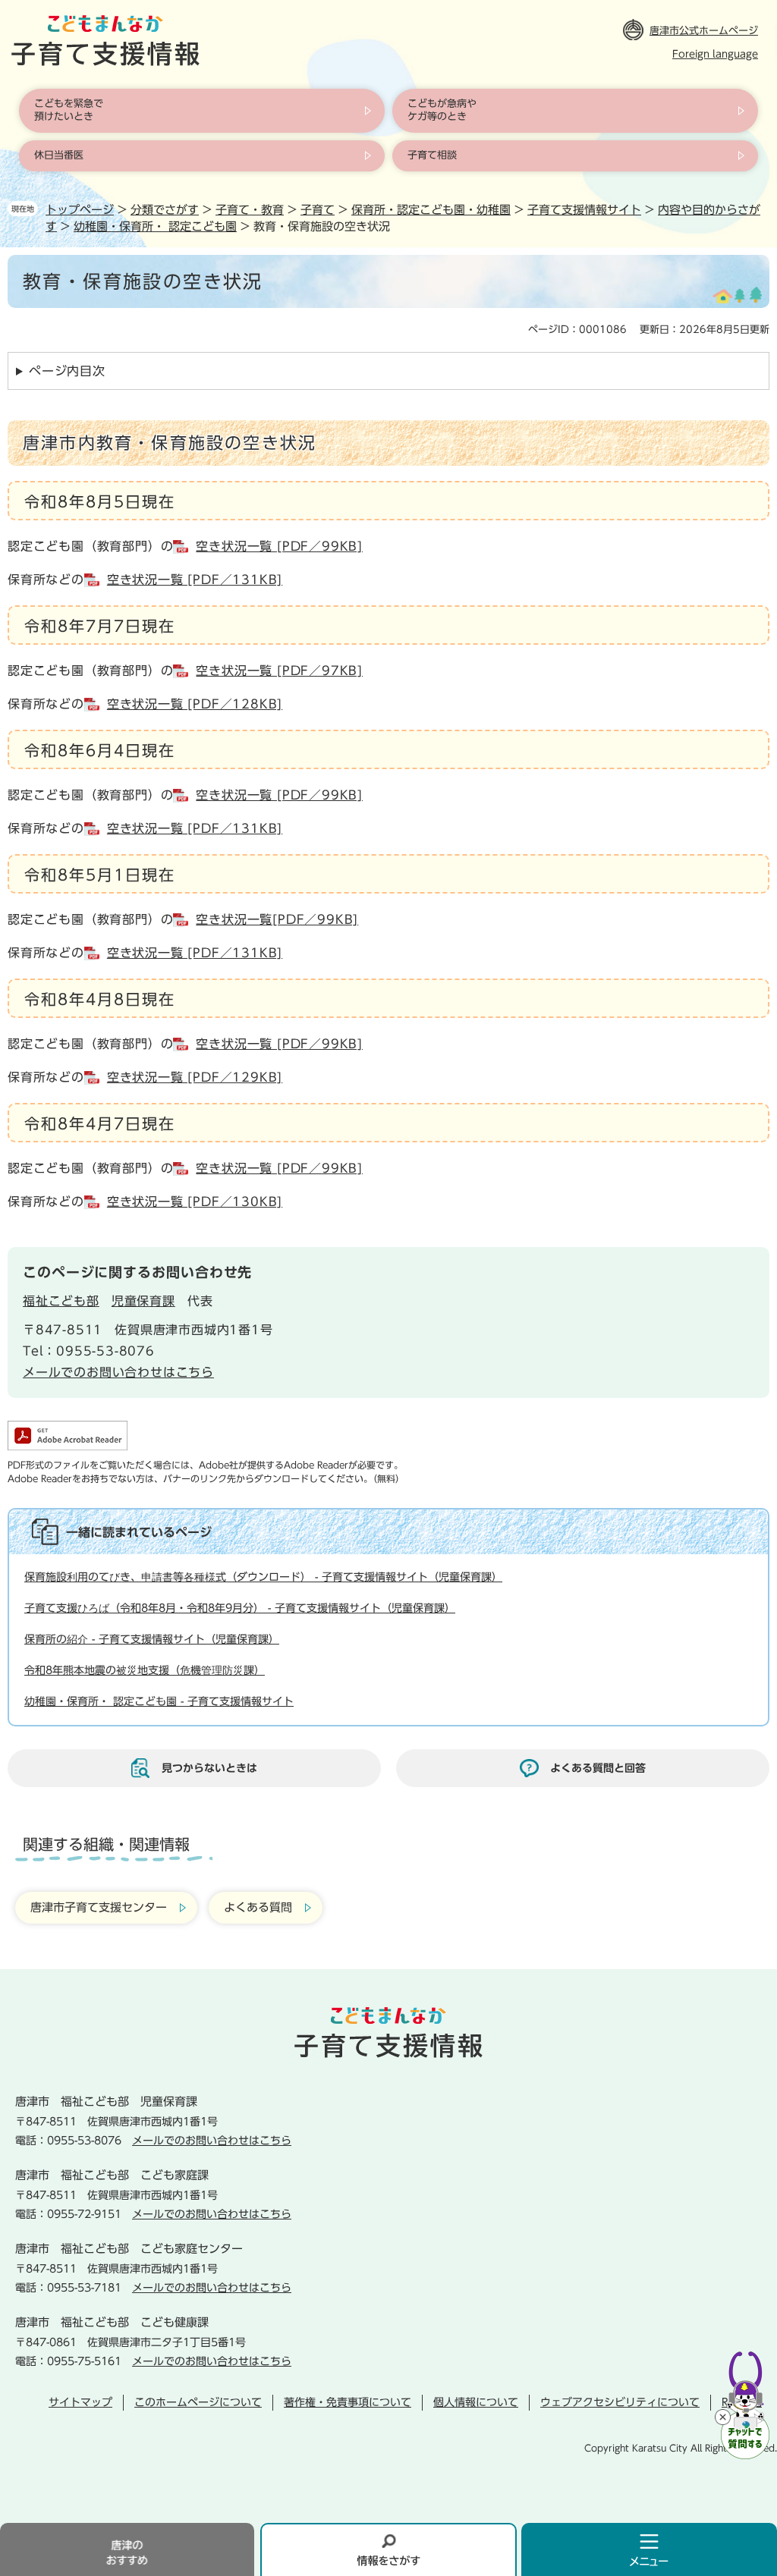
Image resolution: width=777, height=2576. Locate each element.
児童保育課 (143, 1301)
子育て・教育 (250, 210)
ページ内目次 (67, 371)
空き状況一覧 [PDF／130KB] (195, 1202)
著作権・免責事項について (348, 2402)
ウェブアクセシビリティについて (620, 2402)
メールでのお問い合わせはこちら (118, 1372)
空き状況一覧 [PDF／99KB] (279, 546)
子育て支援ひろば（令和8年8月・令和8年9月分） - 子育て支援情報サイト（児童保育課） (240, 1608)
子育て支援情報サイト (584, 210)
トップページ (80, 210)
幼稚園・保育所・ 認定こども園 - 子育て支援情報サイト (159, 1701)
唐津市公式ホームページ (704, 31)
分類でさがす (165, 210)
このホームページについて (198, 2402)
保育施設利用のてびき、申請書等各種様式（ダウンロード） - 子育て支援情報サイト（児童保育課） (263, 1577)
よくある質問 (258, 1907)
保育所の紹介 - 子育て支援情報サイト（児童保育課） (152, 1639)
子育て (318, 210)
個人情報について (476, 2402)
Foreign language (715, 54)
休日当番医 (59, 155)
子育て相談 (432, 155)
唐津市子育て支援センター (99, 1907)
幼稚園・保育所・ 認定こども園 (155, 226)
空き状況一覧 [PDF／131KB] (195, 580)
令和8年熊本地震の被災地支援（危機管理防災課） (145, 1670)
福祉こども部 (61, 1301)
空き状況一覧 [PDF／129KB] (195, 1077)
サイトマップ (80, 2402)
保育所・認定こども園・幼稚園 (431, 210)
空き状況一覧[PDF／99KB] (277, 919)
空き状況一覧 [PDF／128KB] (195, 704)
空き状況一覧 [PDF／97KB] (279, 671)
